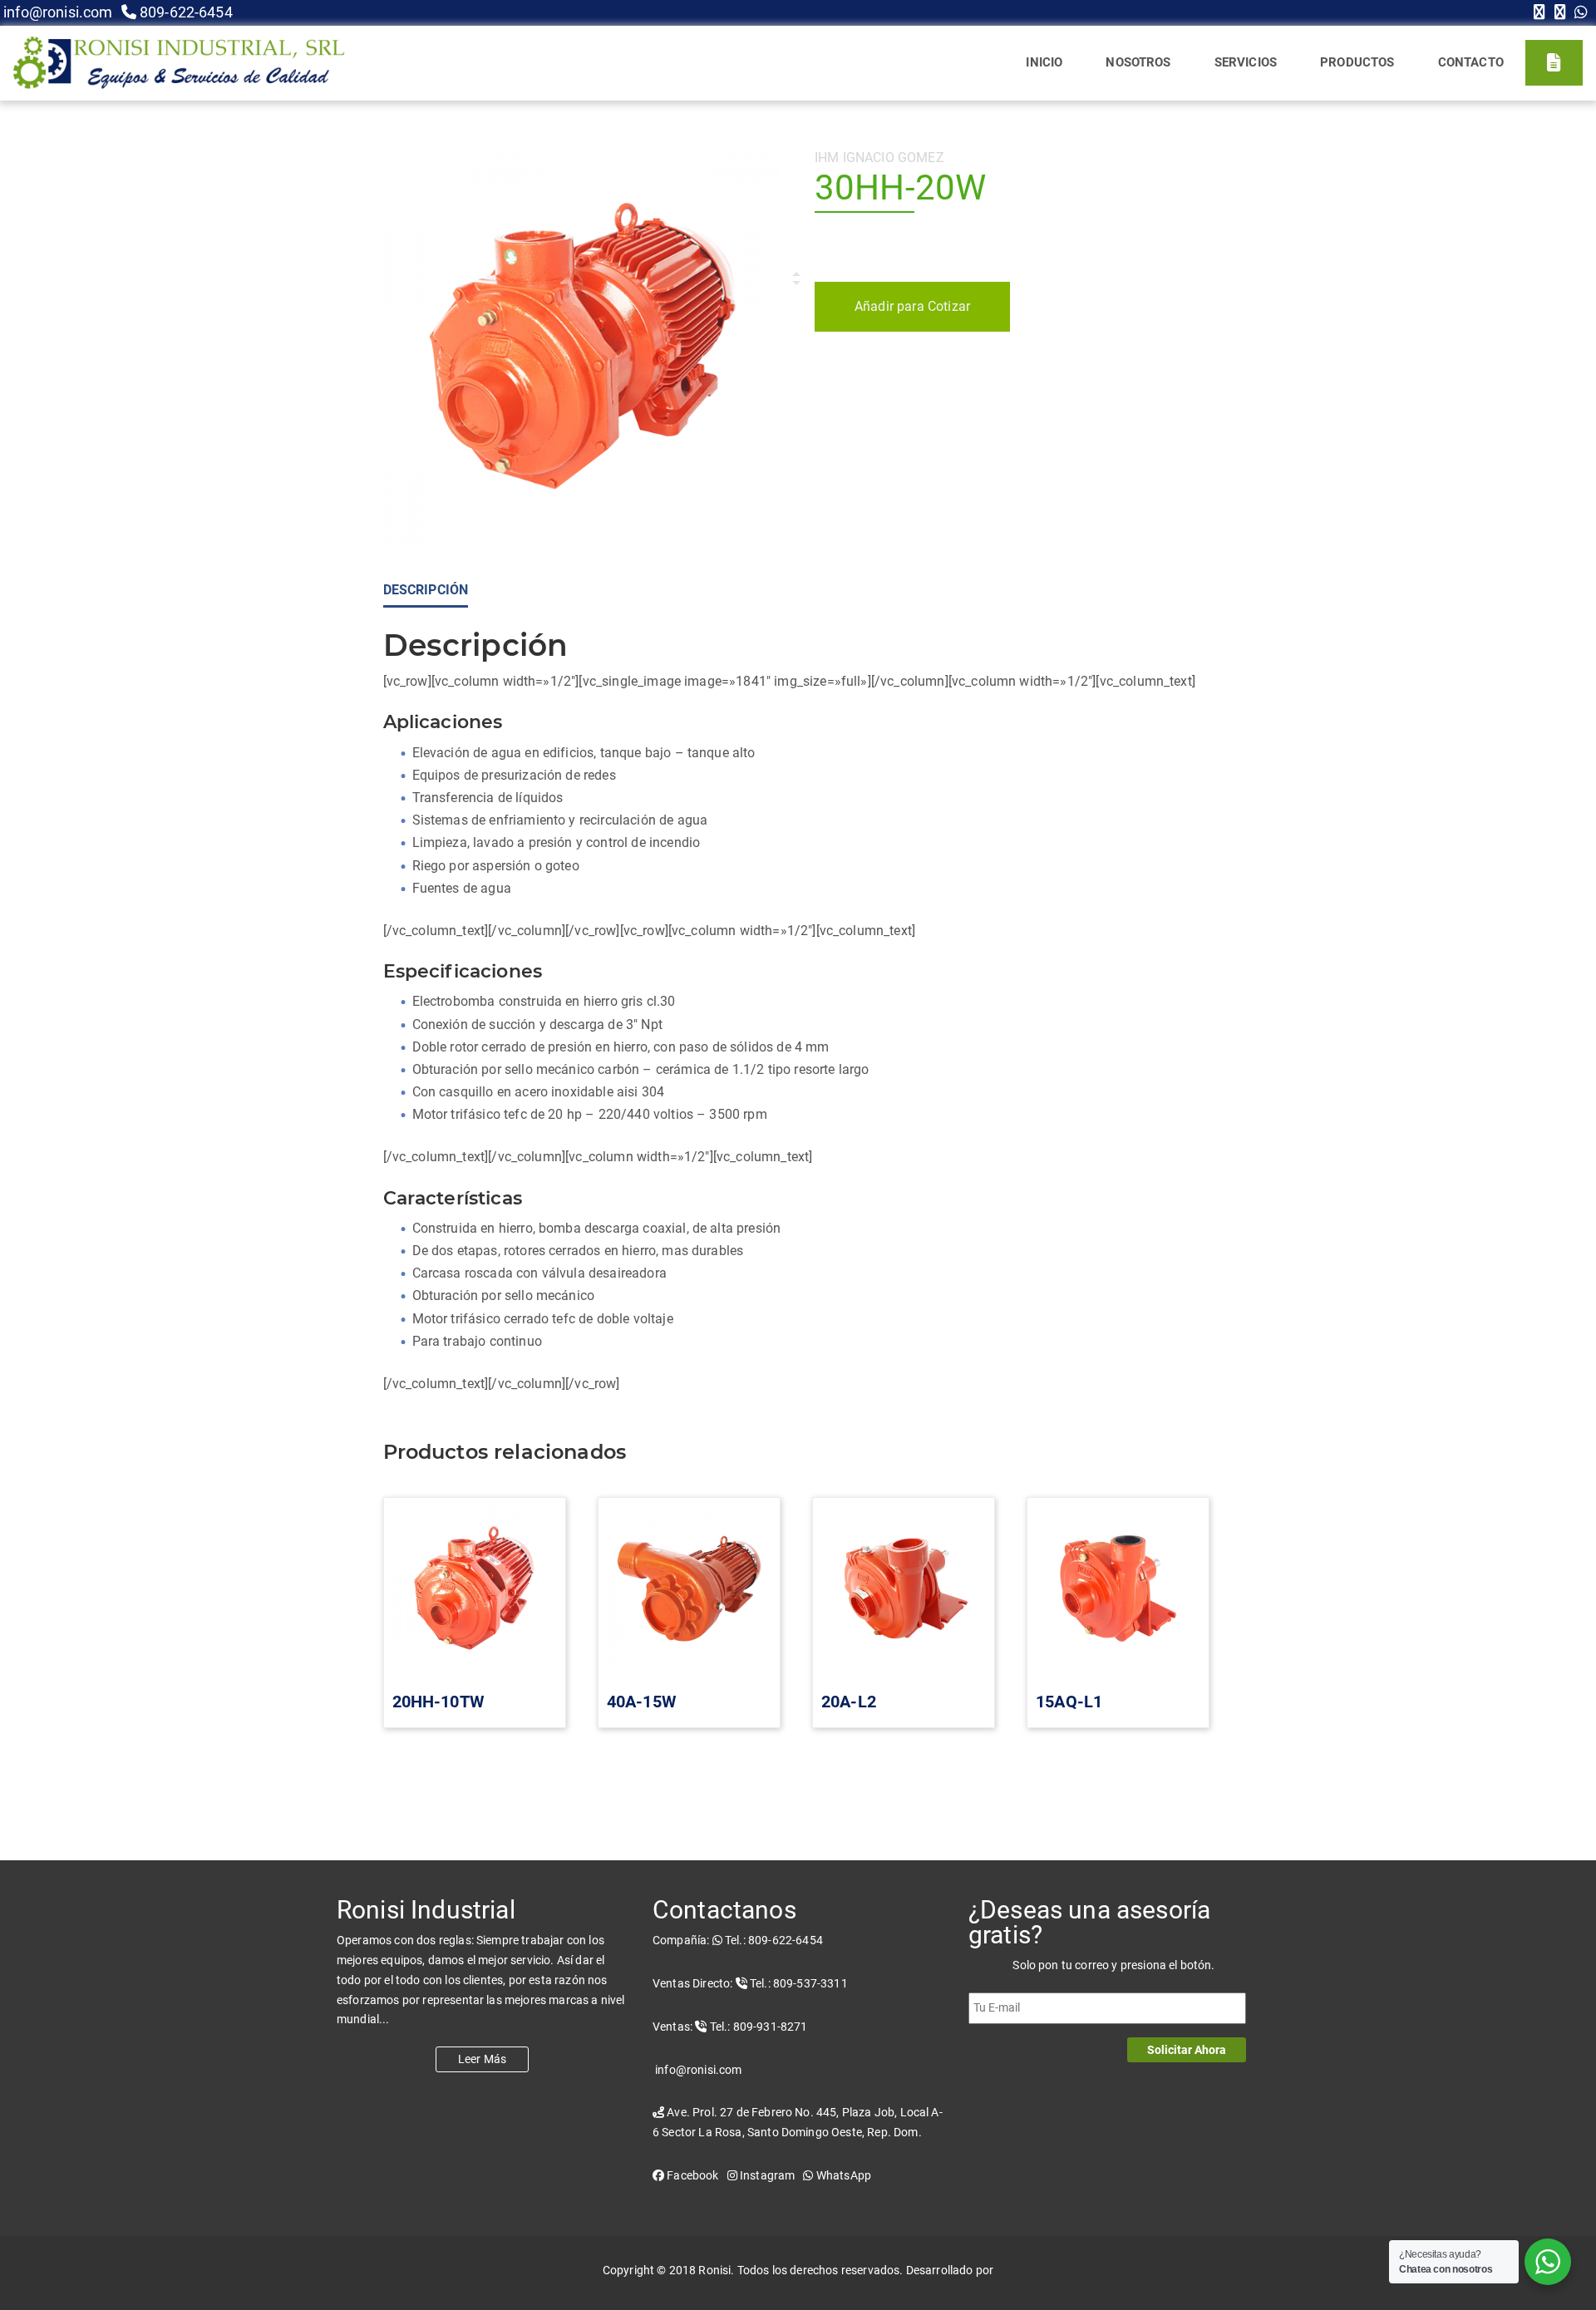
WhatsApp (842, 2175)
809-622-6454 (185, 12)
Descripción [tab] (426, 590)
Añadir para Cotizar (912, 306)
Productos (1357, 62)
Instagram (766, 2175)
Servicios (1246, 62)
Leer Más (482, 2059)
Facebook (691, 2175)
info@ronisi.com (57, 12)
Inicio (1044, 62)
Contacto (1471, 62)
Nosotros (1138, 62)
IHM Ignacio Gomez (879, 158)
